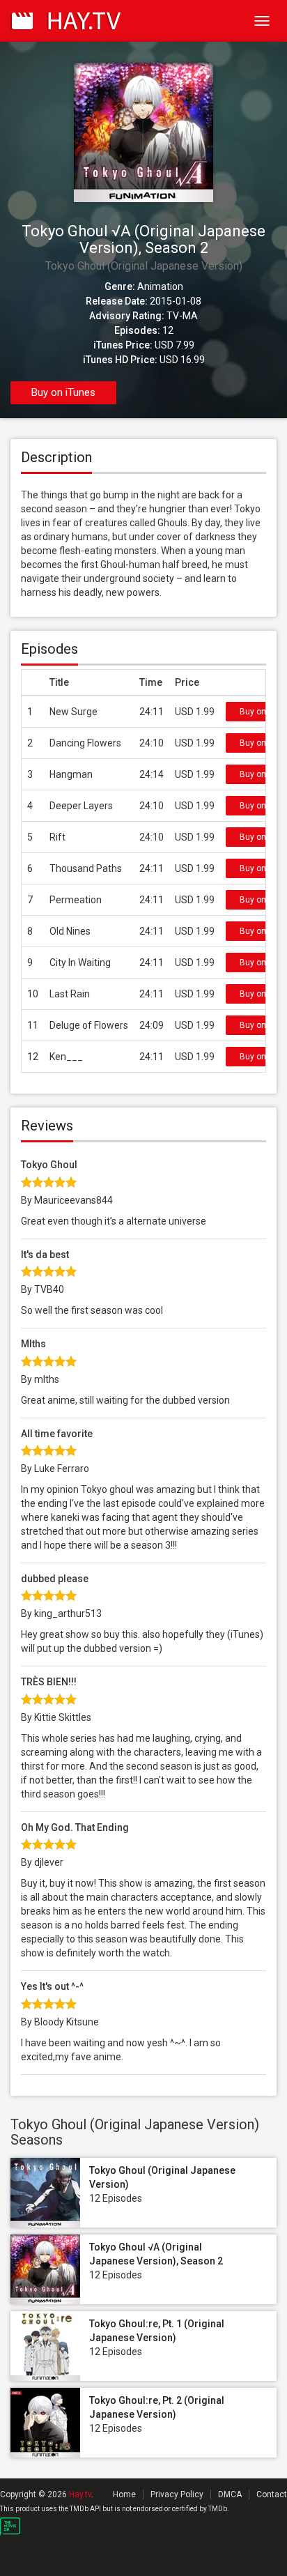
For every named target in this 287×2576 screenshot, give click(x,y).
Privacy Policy (177, 2494)
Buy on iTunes (63, 392)
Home (124, 2494)
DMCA (230, 2494)
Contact (272, 2494)
